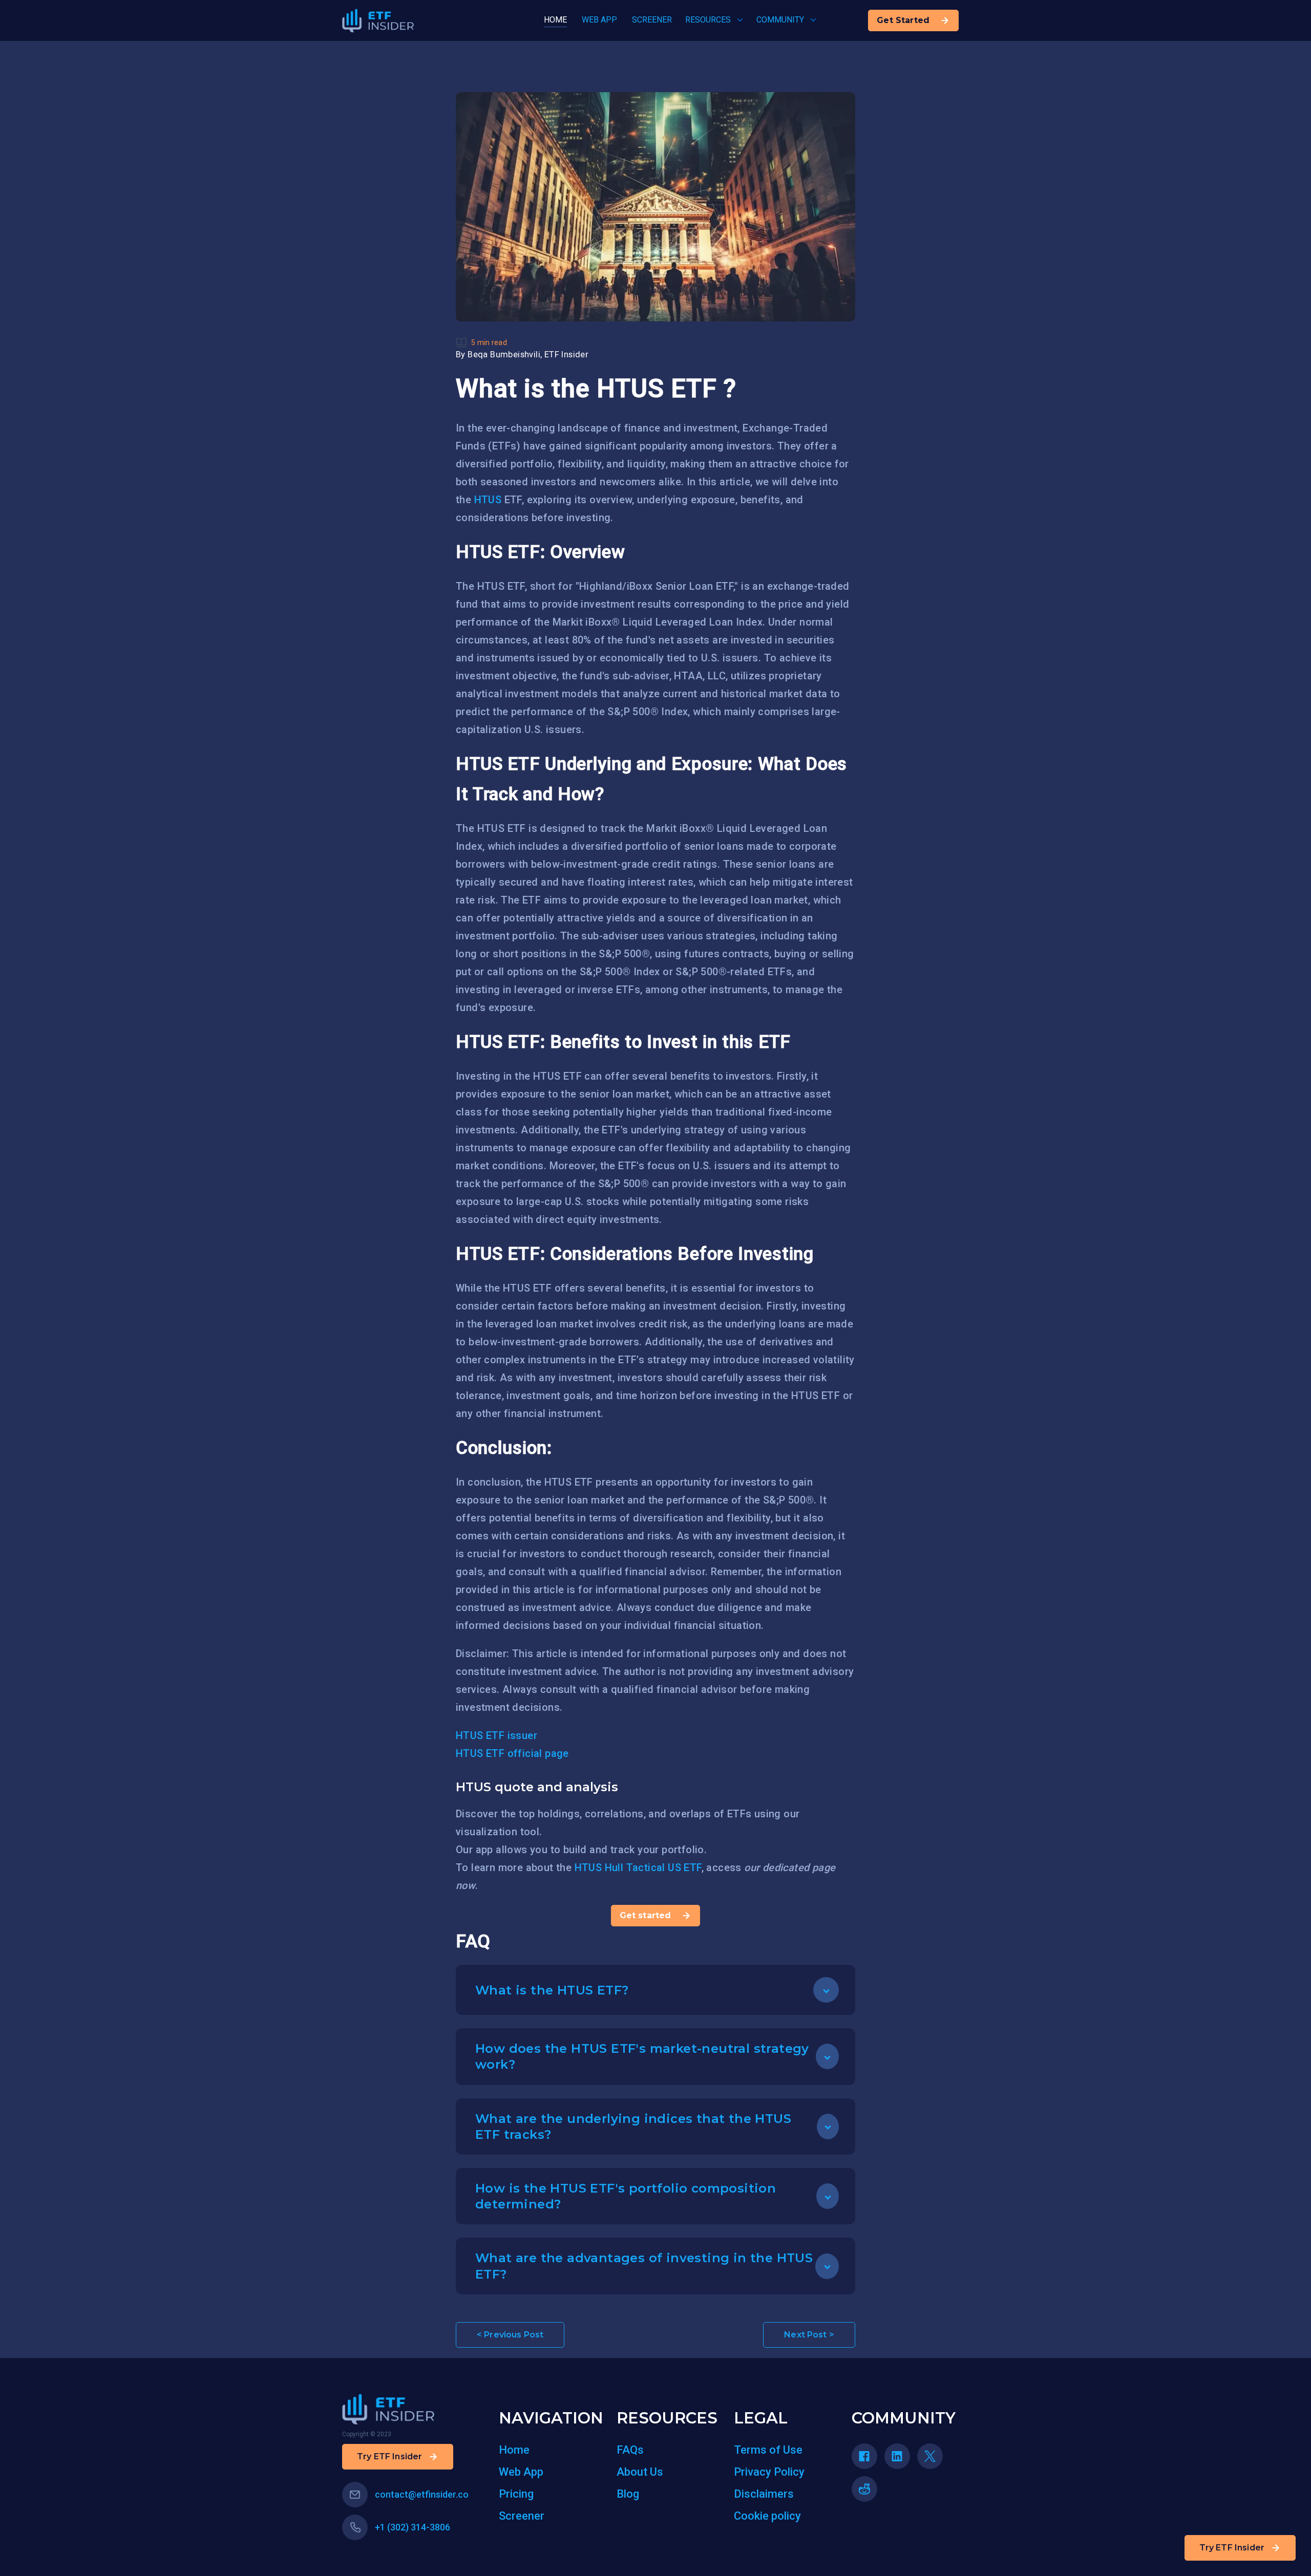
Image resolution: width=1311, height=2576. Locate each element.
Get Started (903, 20)
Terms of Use (768, 2450)
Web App (521, 2472)
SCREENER (652, 20)
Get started (646, 1915)
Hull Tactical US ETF (653, 1867)
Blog (628, 2494)
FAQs (630, 2450)
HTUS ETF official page (512, 1753)
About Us (640, 2472)
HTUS (488, 500)
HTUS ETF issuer (496, 1735)
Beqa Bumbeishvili (504, 355)
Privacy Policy (769, 2472)
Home (514, 2450)
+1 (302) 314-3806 (413, 2527)
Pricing (516, 2494)
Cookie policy (767, 2516)
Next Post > (809, 2335)
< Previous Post (510, 2335)
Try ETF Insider (1232, 2548)
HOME (555, 20)
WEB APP (599, 20)
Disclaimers (764, 2494)
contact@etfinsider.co (422, 2494)
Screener (522, 2516)
